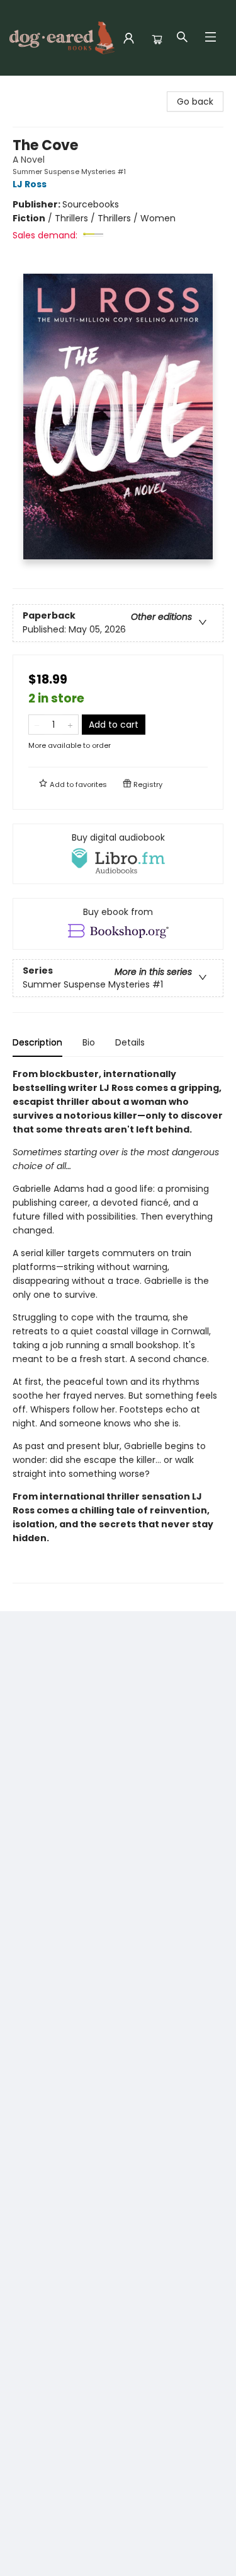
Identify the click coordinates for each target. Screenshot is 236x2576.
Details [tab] (130, 1042)
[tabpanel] (118, 1325)
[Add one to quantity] (70, 725)
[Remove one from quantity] (37, 725)
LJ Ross (30, 184)
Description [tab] (37, 1042)
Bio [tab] (89, 1042)
